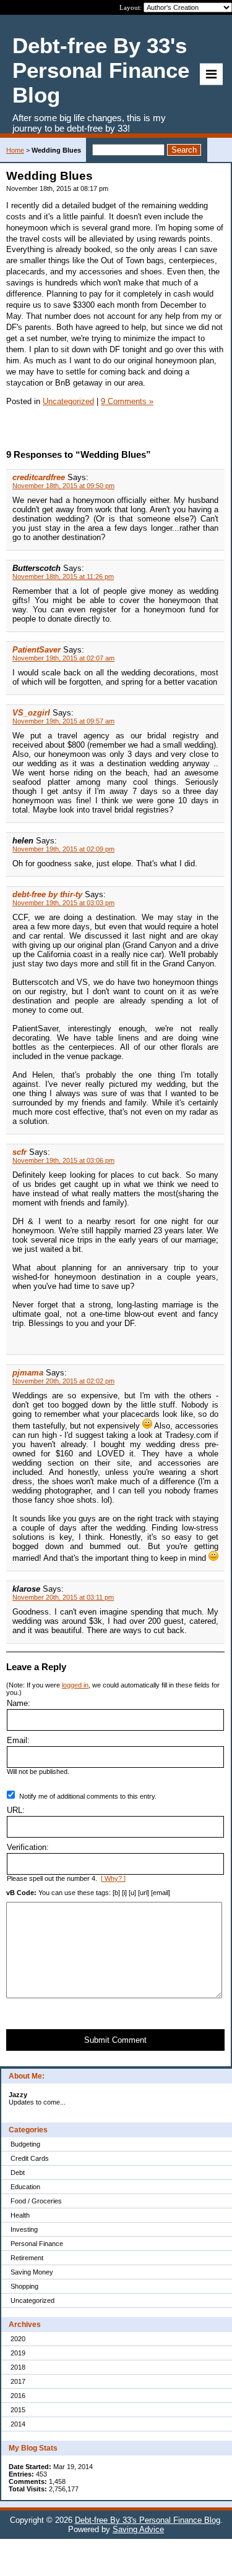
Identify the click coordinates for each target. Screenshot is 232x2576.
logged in (75, 1685)
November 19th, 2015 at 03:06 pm (63, 1160)
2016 (18, 2396)
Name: (19, 1703)
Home (15, 150)
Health (20, 2215)
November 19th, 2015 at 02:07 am (63, 658)
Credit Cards (30, 2158)
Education (25, 2187)
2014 (18, 2424)
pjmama (28, 1373)
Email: (18, 1740)
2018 (18, 2367)
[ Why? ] (113, 1878)
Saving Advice (138, 2529)
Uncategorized (32, 2300)
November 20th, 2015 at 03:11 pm (63, 1597)
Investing (24, 2229)
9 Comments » (127, 401)
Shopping (24, 2286)
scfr (19, 1152)
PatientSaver (37, 650)
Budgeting (25, 2144)
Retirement (27, 2258)
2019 (18, 2353)
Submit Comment (115, 2040)
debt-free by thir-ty (47, 894)
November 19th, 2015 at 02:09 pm (63, 849)
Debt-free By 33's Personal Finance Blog (148, 2520)
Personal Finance (37, 2244)
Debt (18, 2173)
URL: (16, 1810)
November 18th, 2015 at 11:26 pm (63, 576)
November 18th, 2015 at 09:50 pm (63, 486)
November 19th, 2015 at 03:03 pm (63, 903)
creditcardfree (39, 477)
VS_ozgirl (31, 713)
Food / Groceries (36, 2201)
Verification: (28, 1847)
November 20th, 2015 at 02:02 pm (63, 1381)
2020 (18, 2339)
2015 (18, 2410)
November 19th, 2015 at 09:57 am (63, 721)
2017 (18, 2381)
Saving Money (32, 2272)
